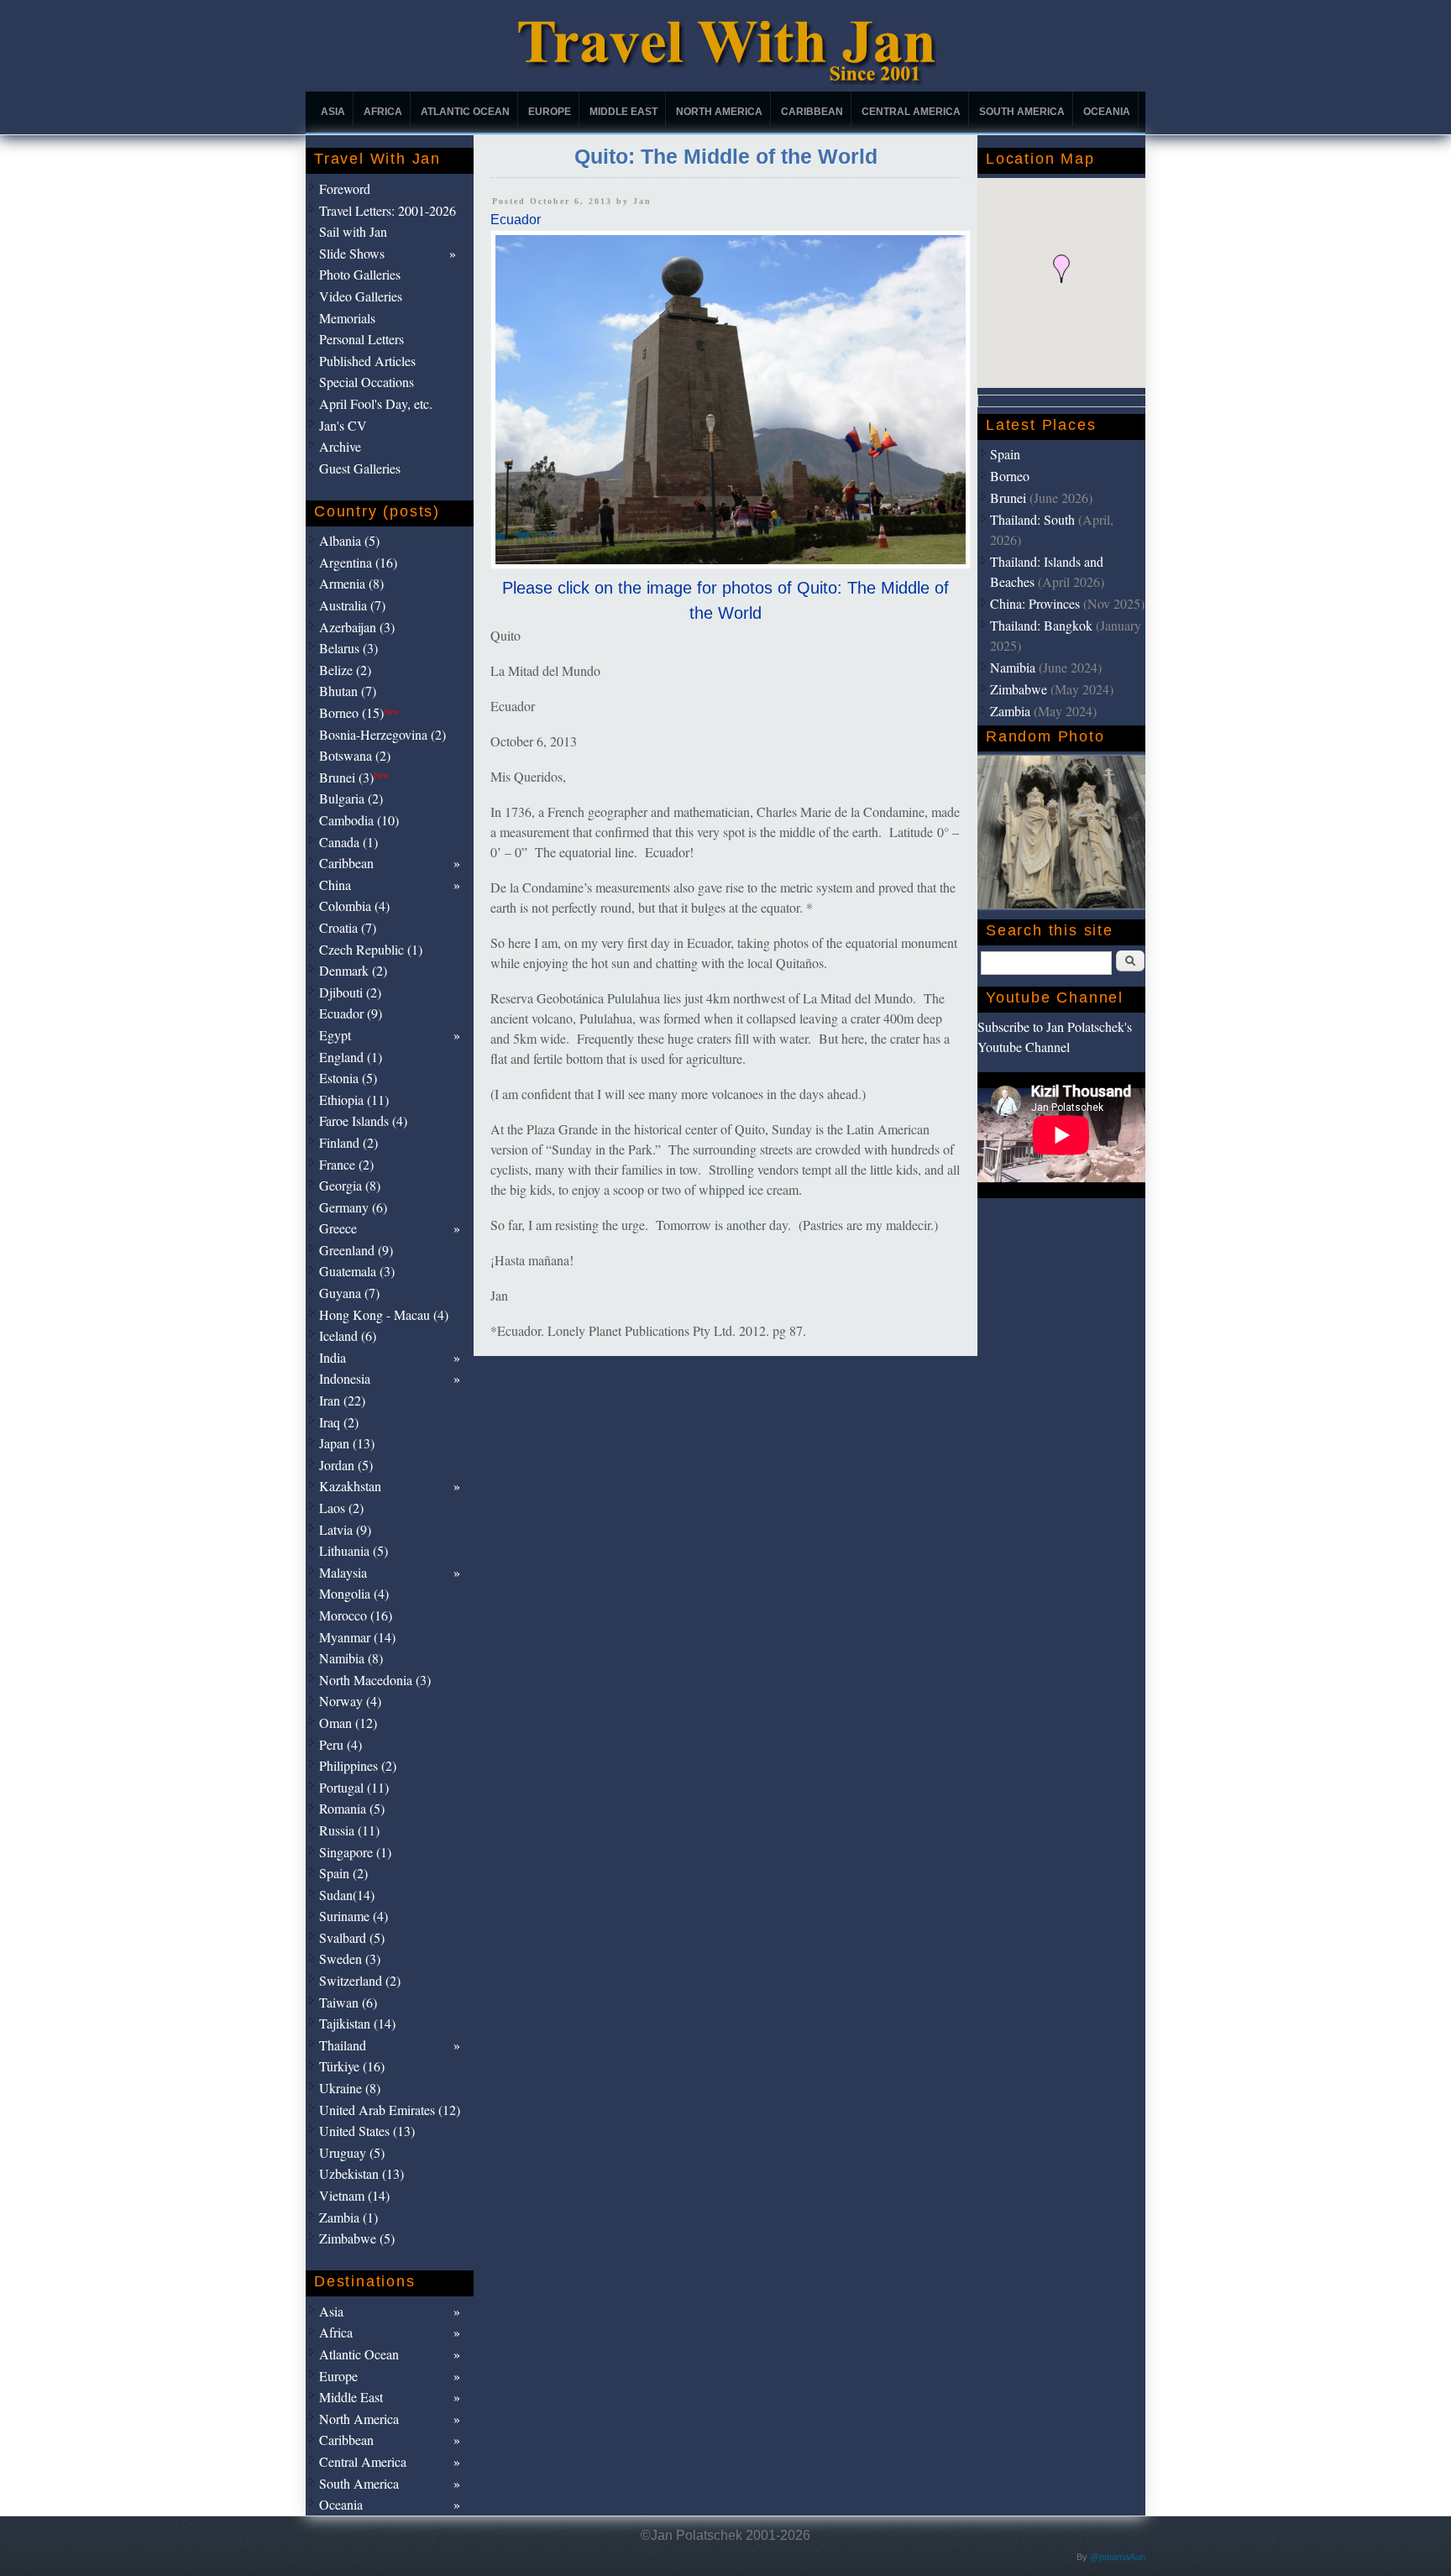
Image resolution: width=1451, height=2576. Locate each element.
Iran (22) (342, 1400)
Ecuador (516, 220)
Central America (911, 112)
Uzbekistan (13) (361, 2173)
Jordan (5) (346, 1465)
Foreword (345, 188)
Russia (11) (349, 1830)
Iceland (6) (348, 1335)
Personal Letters (361, 339)
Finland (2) (348, 1142)
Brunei (1008, 497)
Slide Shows (352, 253)
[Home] (726, 80)
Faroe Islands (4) (363, 1120)
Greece (338, 1228)
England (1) (351, 1057)
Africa (383, 112)
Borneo (1010, 476)
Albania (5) (349, 540)
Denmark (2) (353, 970)
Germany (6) (353, 1207)
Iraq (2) (339, 1422)
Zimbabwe (1019, 689)
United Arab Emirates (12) (390, 2110)
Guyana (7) (349, 1293)
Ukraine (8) (350, 2088)
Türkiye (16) (352, 2066)
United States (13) (367, 2131)
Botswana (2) (355, 755)
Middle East (623, 112)
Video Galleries (361, 296)
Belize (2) (345, 670)
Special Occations (367, 382)
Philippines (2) (358, 1765)
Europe (550, 112)
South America (1022, 112)
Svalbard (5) (352, 1937)
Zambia (1010, 711)
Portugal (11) (354, 1787)
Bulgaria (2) (351, 798)
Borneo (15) (359, 712)
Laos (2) (341, 1508)
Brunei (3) (354, 777)
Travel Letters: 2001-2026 (388, 210)
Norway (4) (350, 1701)
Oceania (1107, 112)
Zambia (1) (348, 2217)
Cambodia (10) (359, 820)
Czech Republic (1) (371, 949)
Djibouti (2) (350, 992)
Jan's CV (343, 425)
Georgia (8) (350, 1185)
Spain (1005, 454)
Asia (333, 112)
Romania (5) (352, 1808)
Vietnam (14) (354, 2195)
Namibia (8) (351, 1658)
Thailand (343, 2045)
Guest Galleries (360, 468)
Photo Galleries (360, 274)
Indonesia (345, 1378)
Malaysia (343, 1572)
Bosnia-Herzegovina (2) (382, 734)
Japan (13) (347, 1443)
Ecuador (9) (351, 1013)
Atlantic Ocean (465, 112)
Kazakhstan (350, 1486)
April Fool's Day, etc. (376, 403)
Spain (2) (343, 1873)
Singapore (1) (355, 1852)
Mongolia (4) (354, 1593)
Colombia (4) (354, 906)
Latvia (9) (345, 1529)
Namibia (1013, 667)
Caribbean (812, 112)
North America (719, 112)
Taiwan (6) (348, 2002)
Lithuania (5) (354, 1550)
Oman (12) (348, 1723)
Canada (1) (348, 842)
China (335, 885)
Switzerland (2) (360, 1980)
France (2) (346, 1164)
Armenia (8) (351, 583)
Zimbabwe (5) (357, 2238)
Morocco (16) (356, 1615)
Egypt (335, 1035)
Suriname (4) (354, 1916)
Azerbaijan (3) (357, 627)
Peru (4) (340, 1744)
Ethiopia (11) (354, 1100)
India (333, 1357)
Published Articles (367, 361)
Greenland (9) (356, 1250)
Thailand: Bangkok (1041, 625)
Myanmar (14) (357, 1637)
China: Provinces (1035, 603)
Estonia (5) (348, 1078)
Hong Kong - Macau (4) (384, 1314)
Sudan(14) (347, 1895)
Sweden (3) (350, 1958)
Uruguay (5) (352, 2152)
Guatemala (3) (357, 1271)
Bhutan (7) (348, 691)
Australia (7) (352, 605)
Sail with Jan (353, 231)
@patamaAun (1118, 2557)
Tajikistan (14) (357, 2023)
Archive (340, 446)
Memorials (347, 318)
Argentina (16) (358, 562)
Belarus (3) (348, 648)
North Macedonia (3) (375, 1680)
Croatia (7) (348, 927)
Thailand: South (1032, 519)
